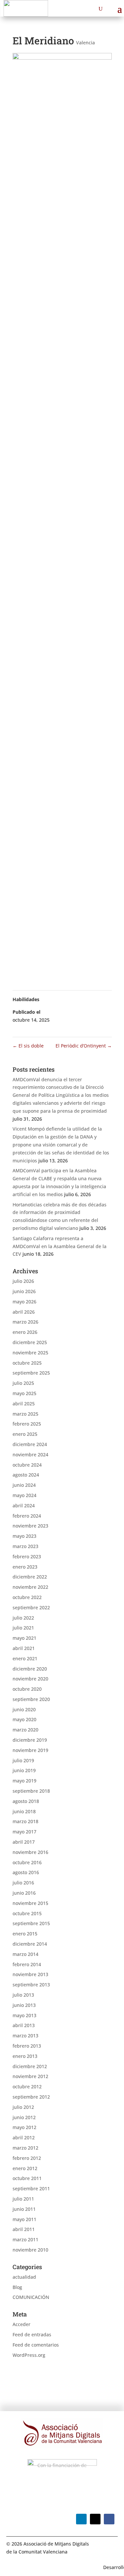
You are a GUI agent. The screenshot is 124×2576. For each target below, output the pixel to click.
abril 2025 (24, 1404)
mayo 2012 (24, 2127)
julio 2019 (23, 1760)
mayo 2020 (24, 1719)
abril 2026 (24, 1312)
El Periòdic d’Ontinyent (84, 1046)
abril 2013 (24, 2025)
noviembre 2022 (30, 1587)
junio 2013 (24, 2005)
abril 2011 (24, 2229)
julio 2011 (23, 2199)
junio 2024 (24, 1485)
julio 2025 (23, 1383)
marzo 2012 (25, 2148)
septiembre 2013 (31, 1985)
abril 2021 (24, 1648)
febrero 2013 (27, 2046)
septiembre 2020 (31, 1699)
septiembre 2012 (31, 2097)
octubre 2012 (27, 2087)
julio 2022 (23, 1618)
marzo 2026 (25, 1322)
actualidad (24, 2277)
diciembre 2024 (30, 1444)
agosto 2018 (26, 1801)
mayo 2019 (24, 1781)
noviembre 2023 (30, 1526)
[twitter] (95, 2519)
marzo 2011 (25, 2239)
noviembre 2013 (30, 1974)
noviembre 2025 (30, 1353)
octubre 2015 (27, 1913)
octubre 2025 (27, 1363)
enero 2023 (25, 1567)
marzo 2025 (25, 1414)
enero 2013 (25, 2056)
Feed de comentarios (36, 2345)
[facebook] (109, 2519)
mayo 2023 (24, 1536)
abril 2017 (24, 1842)
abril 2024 (24, 1506)
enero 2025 (25, 1434)
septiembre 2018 (31, 1791)
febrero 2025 (27, 1424)
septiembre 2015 (31, 1923)
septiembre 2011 (31, 2188)
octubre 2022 (27, 1597)
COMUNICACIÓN (31, 2297)
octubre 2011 (27, 2178)
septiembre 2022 (31, 1607)
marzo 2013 (25, 2036)
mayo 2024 (24, 1495)
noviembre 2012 (30, 2076)
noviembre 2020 (30, 1679)
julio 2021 (23, 1628)
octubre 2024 (27, 1465)
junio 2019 (24, 1770)
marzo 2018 (25, 1821)
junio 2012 (24, 2117)
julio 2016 (23, 1883)
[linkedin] (81, 2519)
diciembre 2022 (30, 1577)
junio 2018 (24, 1811)
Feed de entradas (32, 2334)
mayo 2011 (24, 2219)
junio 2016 (24, 1893)
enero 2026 (25, 1332)
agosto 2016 (26, 1872)
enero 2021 (25, 1658)
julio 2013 (23, 1995)
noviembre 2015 (30, 1903)
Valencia (85, 43)
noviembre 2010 (30, 2250)
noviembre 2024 (30, 1455)
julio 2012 (23, 2107)
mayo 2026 (24, 1302)
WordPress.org (29, 2355)
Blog (17, 2287)
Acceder (21, 2324)
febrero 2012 (27, 2158)
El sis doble (28, 1046)
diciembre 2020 (30, 1669)
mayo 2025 (24, 1393)
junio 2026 (24, 1291)
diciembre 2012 (30, 2066)
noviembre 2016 (30, 1852)
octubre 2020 (27, 1689)
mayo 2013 (24, 2015)
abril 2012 (24, 2138)
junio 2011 (24, 2209)
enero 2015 (25, 1934)
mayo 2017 (24, 1832)
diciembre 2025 (30, 1342)
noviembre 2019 (30, 1750)
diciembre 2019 (30, 1740)
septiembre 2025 (31, 1373)
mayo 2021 (24, 1638)
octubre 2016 (27, 1862)
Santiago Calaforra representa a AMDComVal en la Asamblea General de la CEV (60, 1246)
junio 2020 (24, 1709)
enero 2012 (25, 2168)
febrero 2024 (27, 1516)
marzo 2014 (25, 1954)
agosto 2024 (26, 1475)
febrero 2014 (27, 1964)
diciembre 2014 (30, 1944)
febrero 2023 (27, 1556)
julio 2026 (23, 1281)
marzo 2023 (25, 1546)
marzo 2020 (25, 1730)
